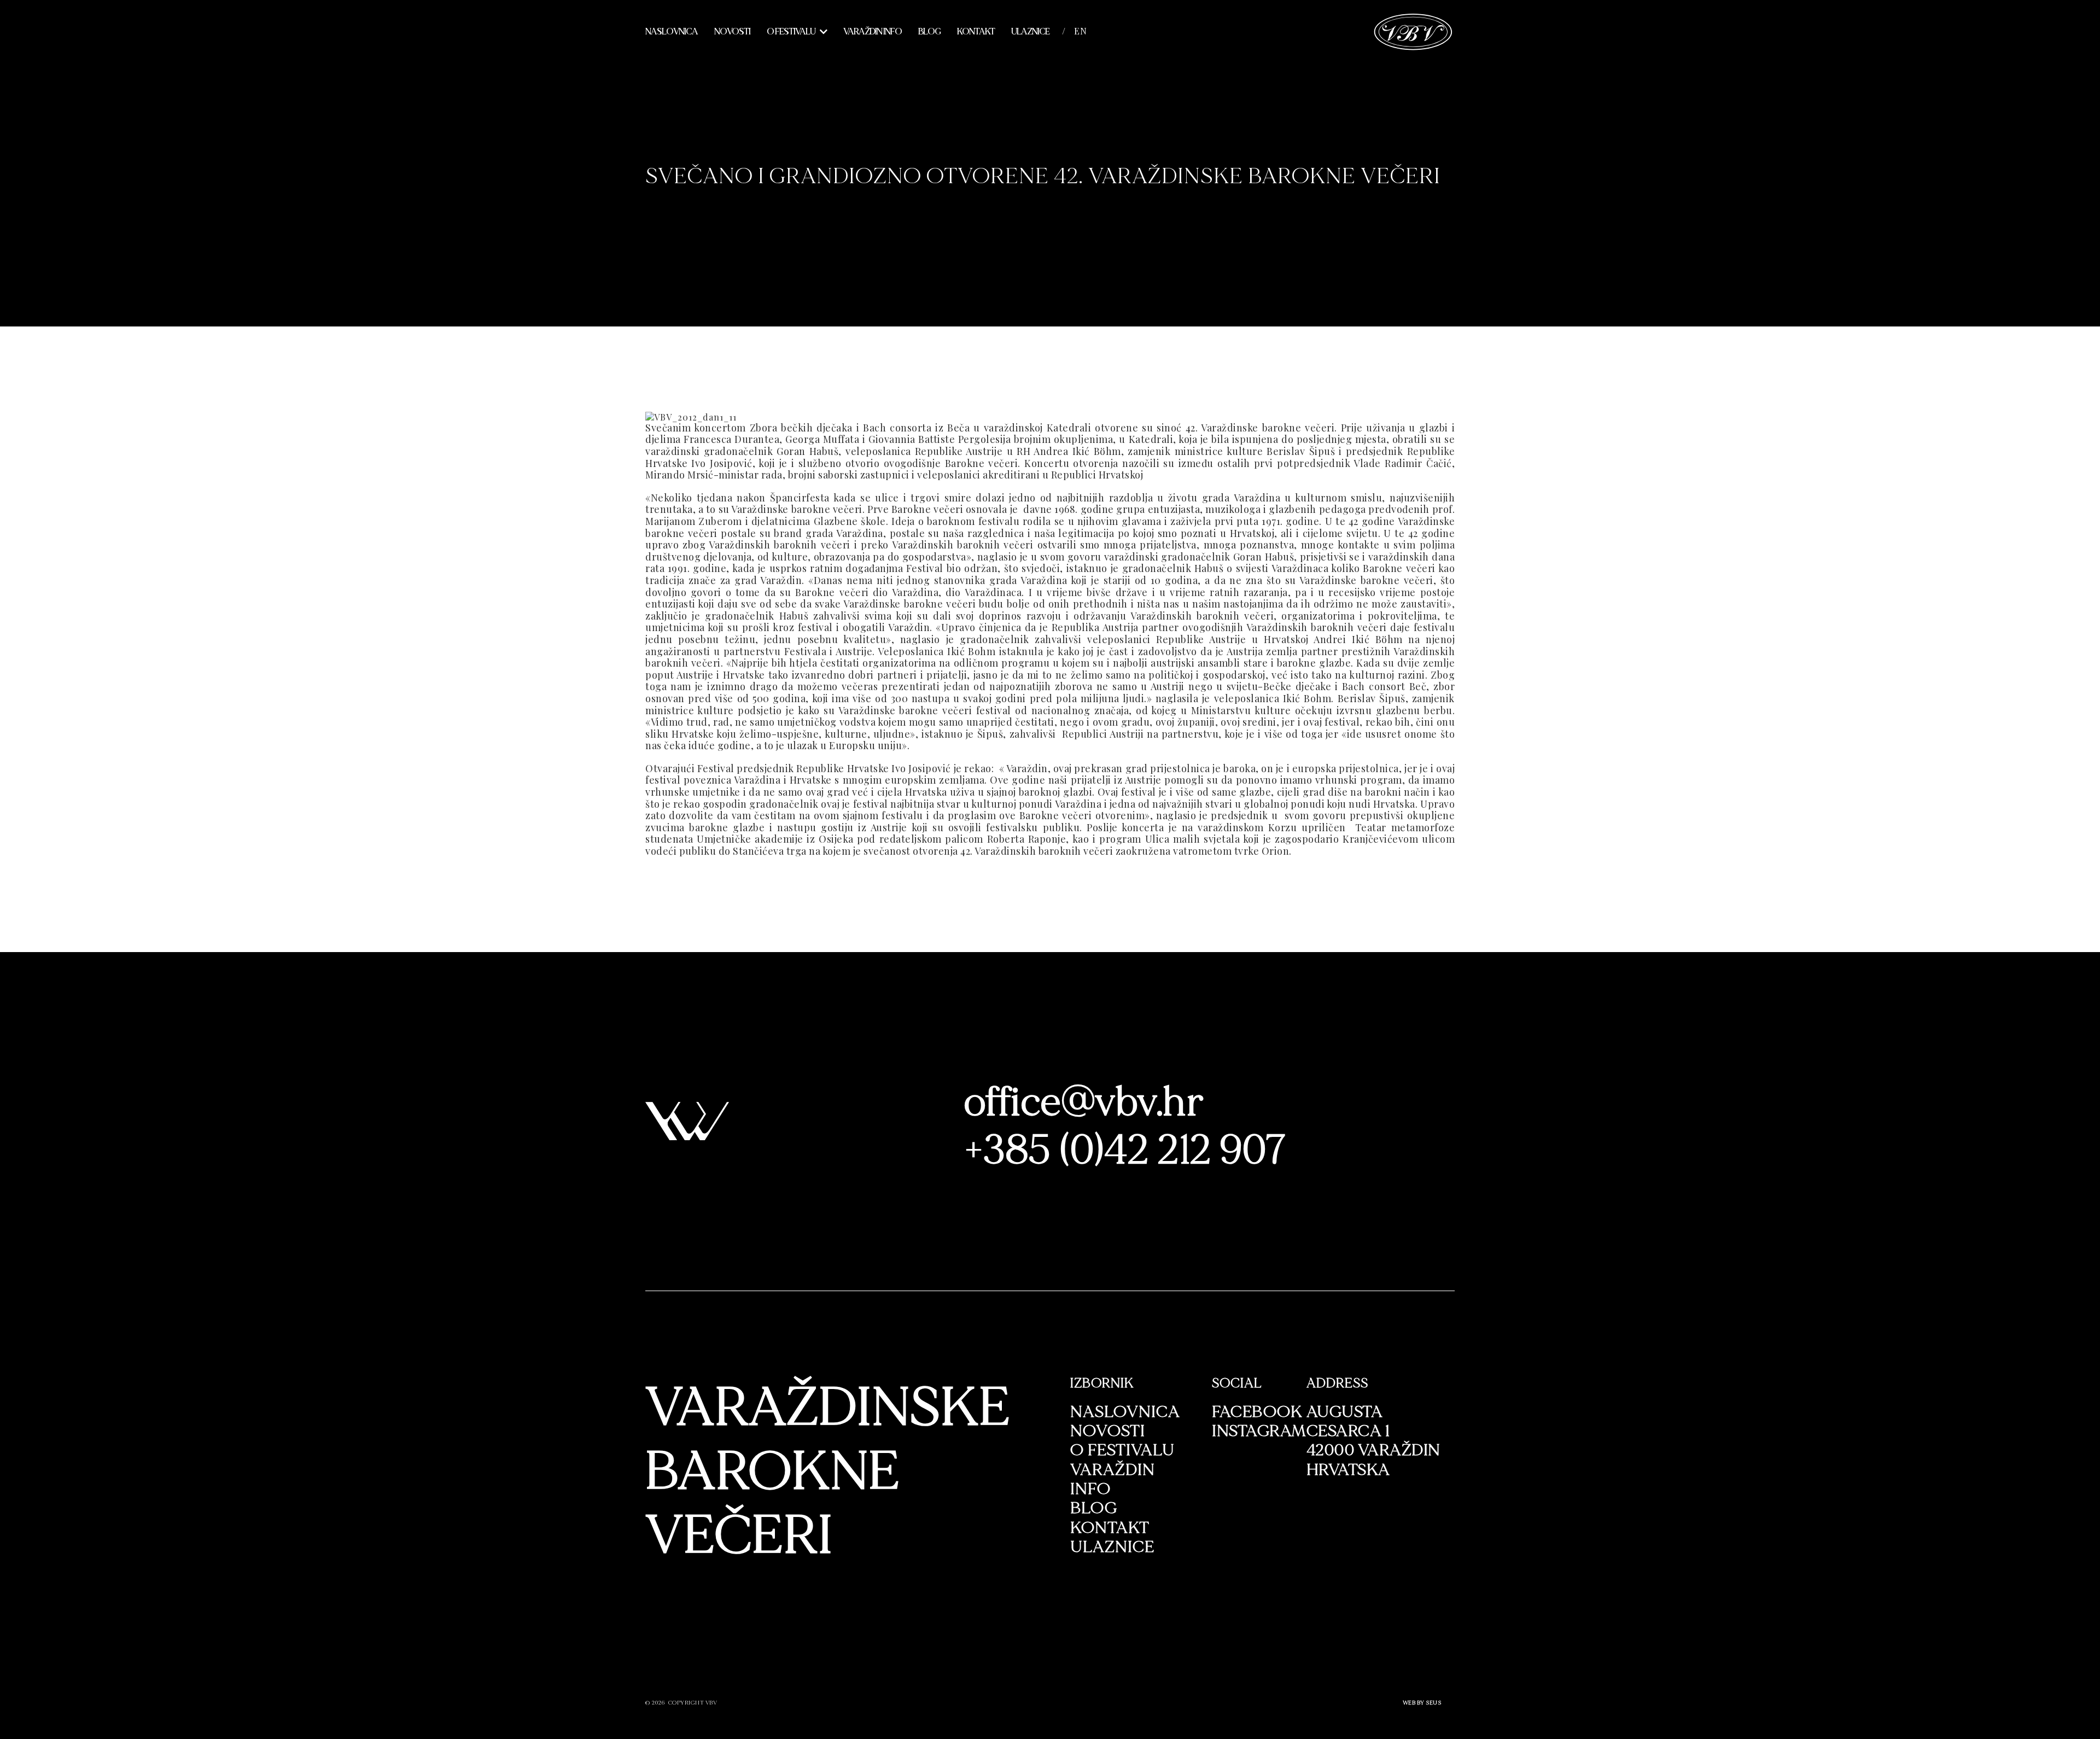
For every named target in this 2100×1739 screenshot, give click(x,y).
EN (1081, 31)
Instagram (1259, 1431)
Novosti (732, 32)
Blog (929, 32)
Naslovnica (672, 32)
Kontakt (976, 32)
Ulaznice (1030, 32)
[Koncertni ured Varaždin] (1413, 30)
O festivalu (791, 32)
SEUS (1433, 1703)
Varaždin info (873, 32)
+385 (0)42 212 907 (1126, 1150)
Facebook (1257, 1412)
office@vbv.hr (1084, 1102)
